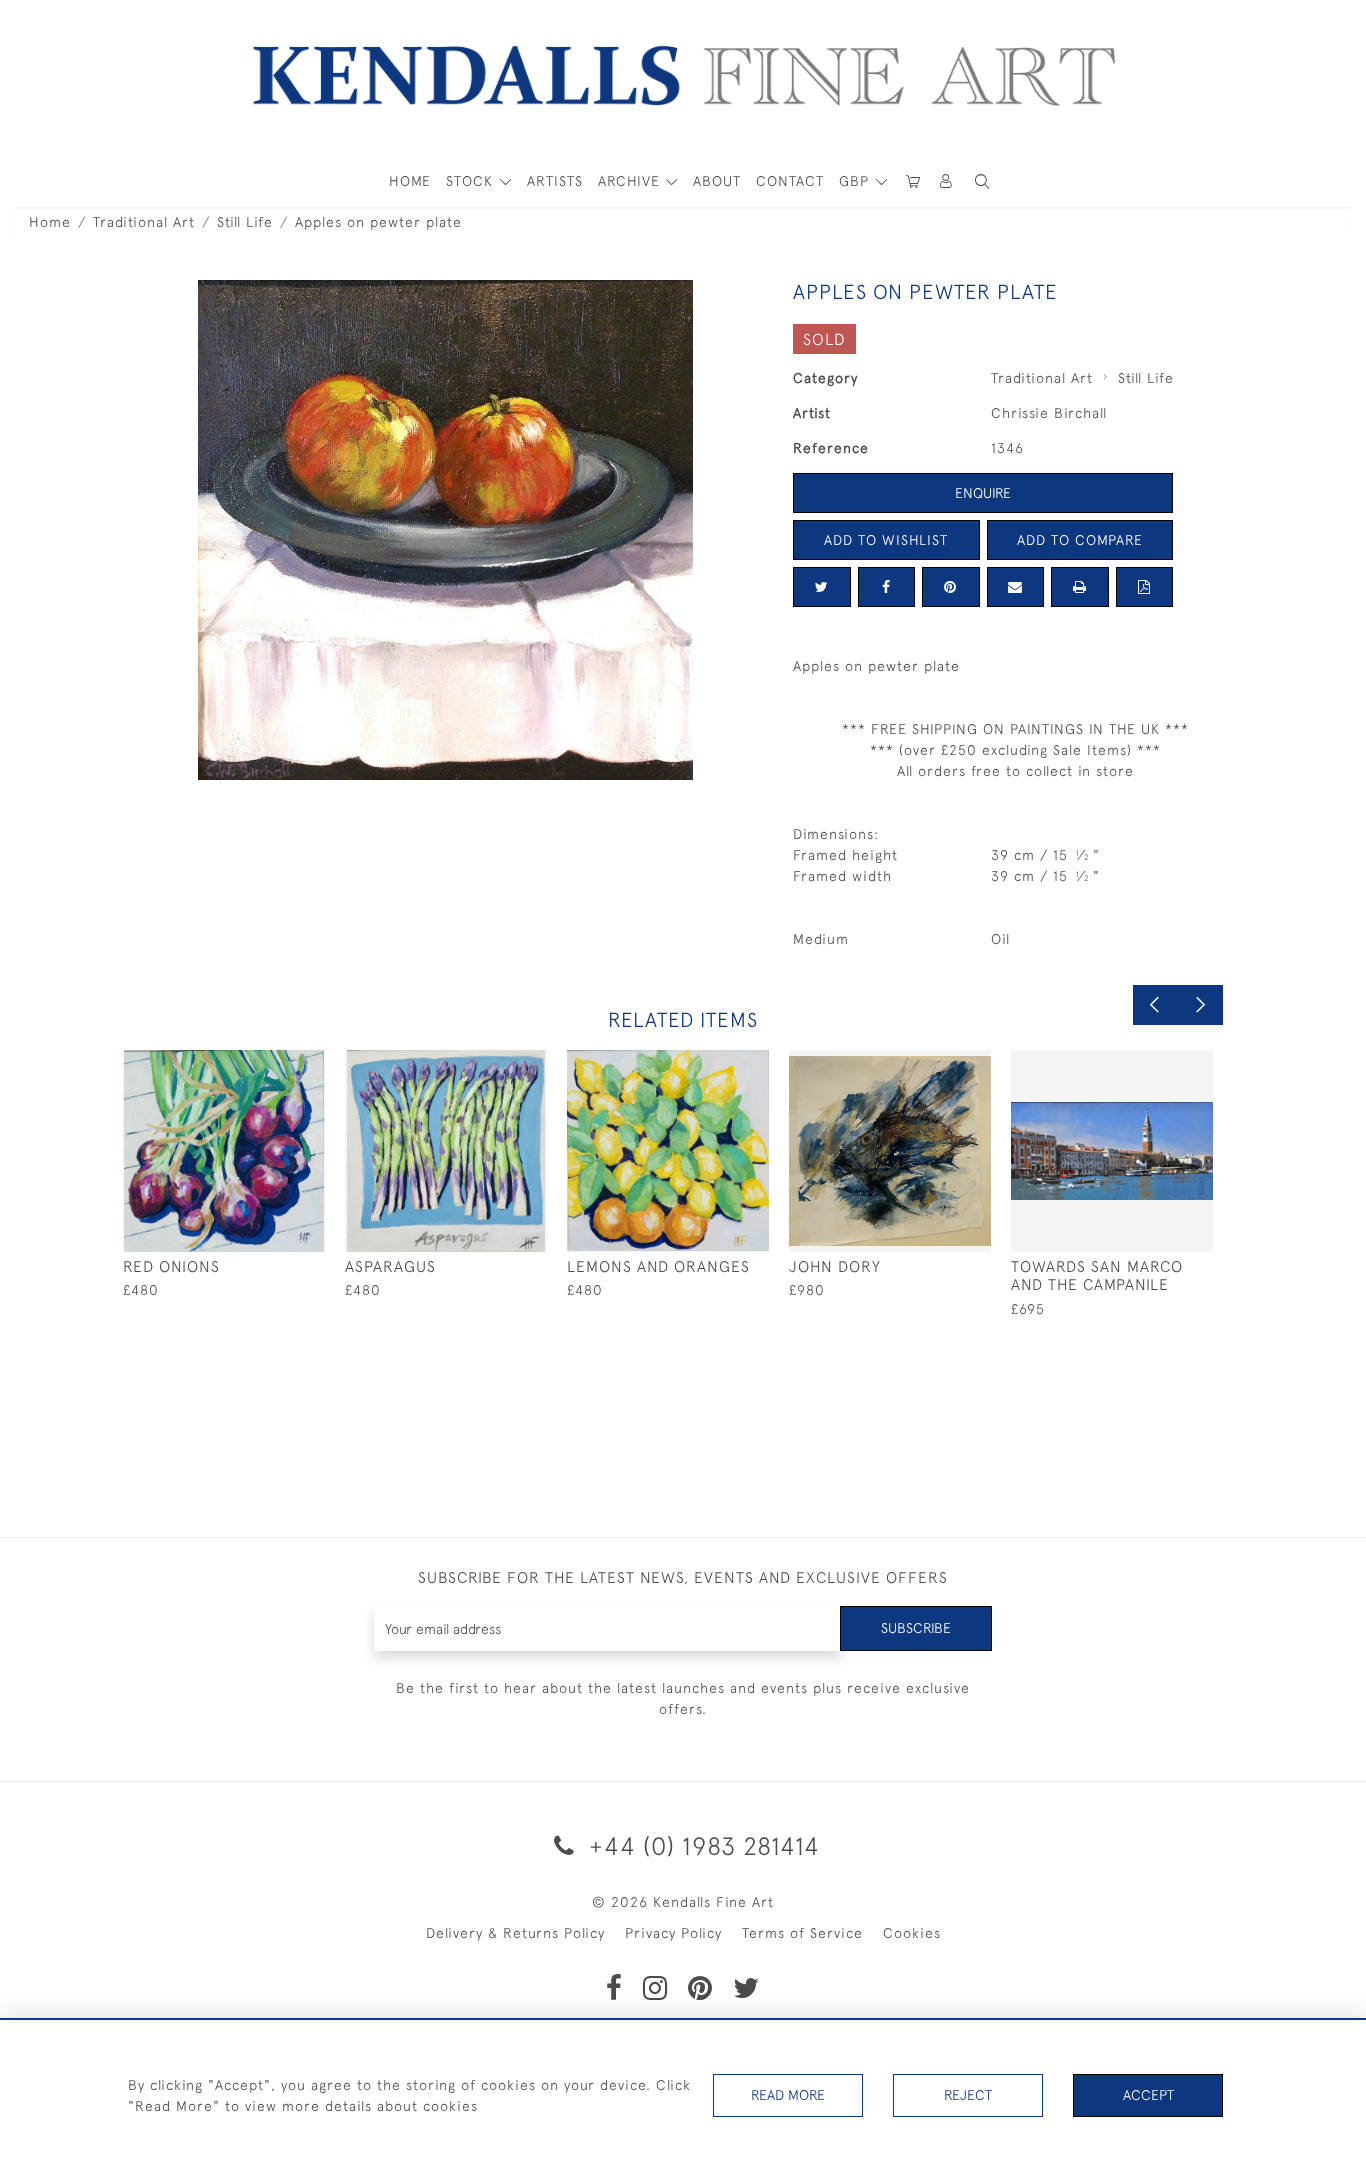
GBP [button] (856, 181)
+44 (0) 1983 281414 (701, 1845)
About (717, 181)
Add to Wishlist (886, 540)
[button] (982, 181)
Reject (968, 2095)
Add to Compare (1080, 540)
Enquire (983, 493)
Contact (790, 181)
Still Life (245, 222)
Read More (788, 2095)
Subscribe (916, 1628)
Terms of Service (802, 1933)
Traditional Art (144, 222)
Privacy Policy (673, 1933)
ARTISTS (555, 181)
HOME (410, 181)
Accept (1148, 2095)
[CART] (913, 181)
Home (50, 222)
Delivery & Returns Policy (515, 1933)
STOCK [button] (472, 181)
